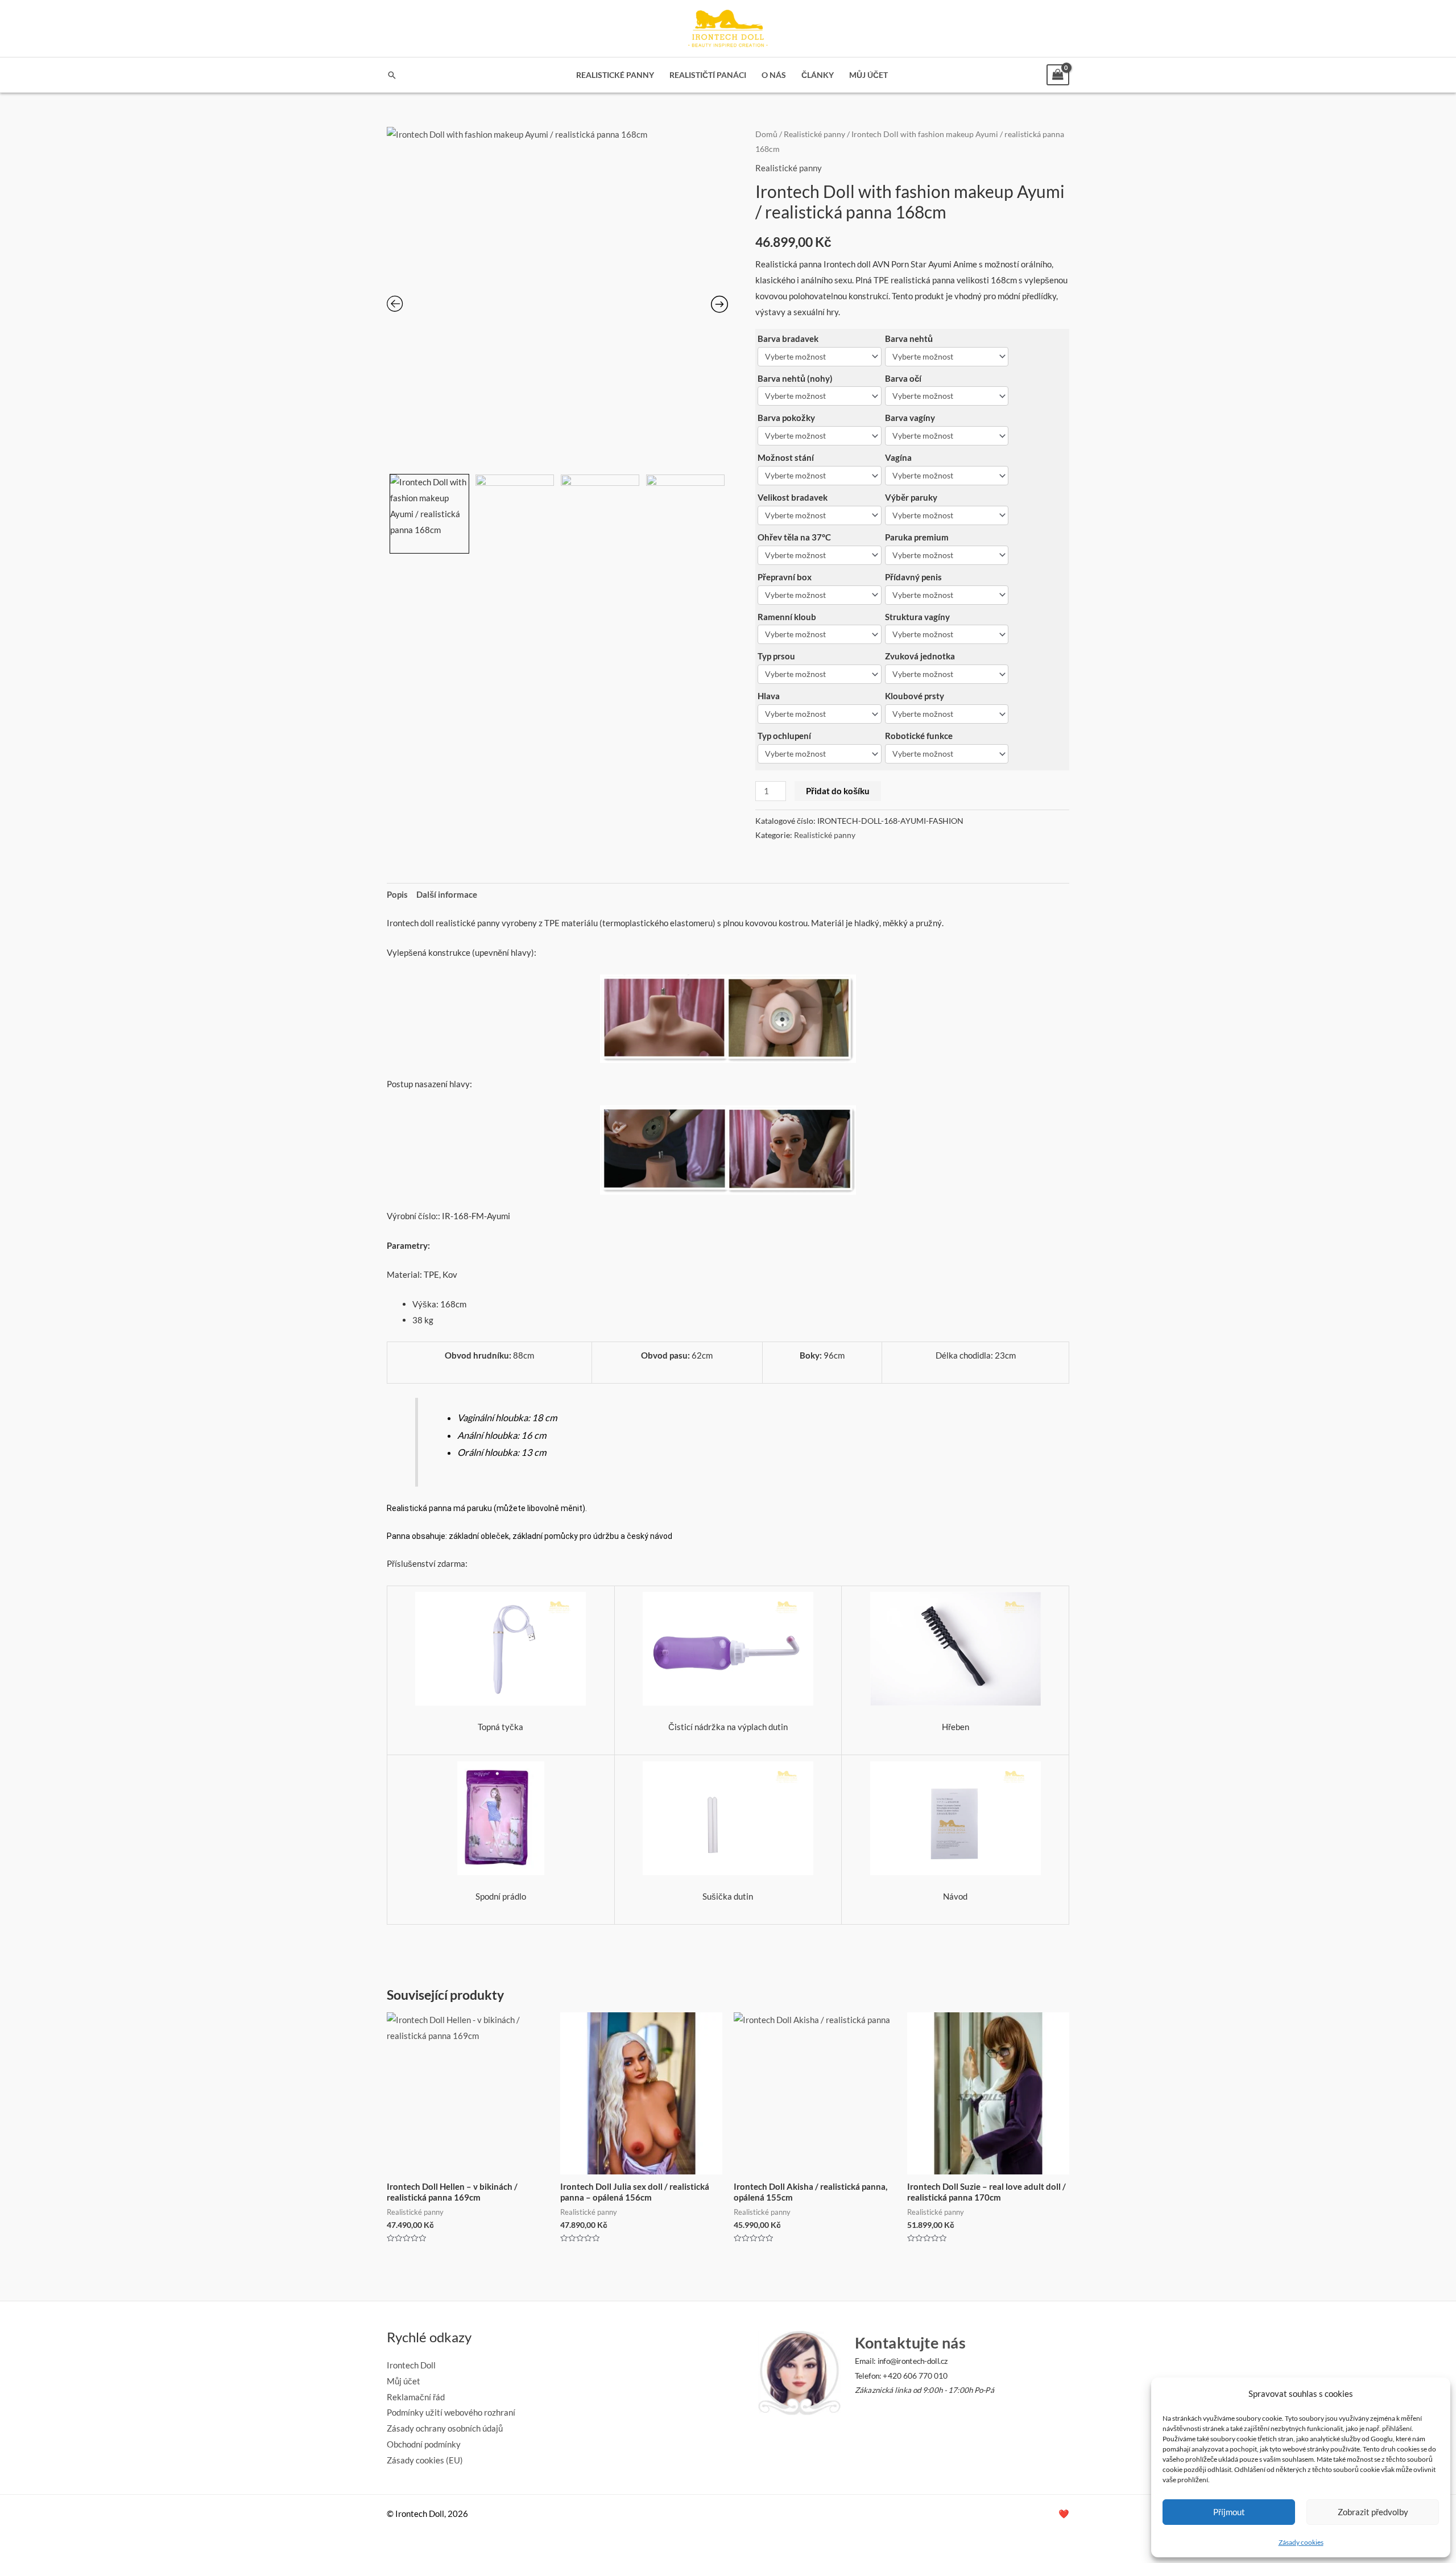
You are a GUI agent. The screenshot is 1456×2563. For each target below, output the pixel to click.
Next (725, 511)
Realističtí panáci (708, 75)
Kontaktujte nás (910, 2343)
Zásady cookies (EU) (425, 2460)
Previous (388, 511)
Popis (397, 894)
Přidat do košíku (838, 791)
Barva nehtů (909, 339)
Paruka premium (917, 537)
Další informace (447, 894)
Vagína (898, 457)
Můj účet (868, 75)
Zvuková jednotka (920, 656)
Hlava (769, 696)
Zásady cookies (1301, 2542)
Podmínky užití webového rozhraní (451, 2412)
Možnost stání (786, 457)
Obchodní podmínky (424, 2444)
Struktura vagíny (917, 617)
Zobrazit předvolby (1373, 2512)
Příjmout (1229, 2512)
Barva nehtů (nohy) (795, 378)
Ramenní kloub (787, 617)
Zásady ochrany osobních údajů (445, 2428)
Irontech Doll (411, 2365)
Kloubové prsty (915, 696)
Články (818, 75)
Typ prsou (776, 656)
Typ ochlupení (784, 736)
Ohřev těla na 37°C (794, 537)
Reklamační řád (416, 2397)
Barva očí (903, 378)
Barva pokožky (786, 418)
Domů (766, 134)
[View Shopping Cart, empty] (1058, 75)
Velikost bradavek (793, 497)
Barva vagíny (910, 418)
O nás (774, 75)
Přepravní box (785, 577)
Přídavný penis (913, 577)
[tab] (397, 895)
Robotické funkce (919, 736)
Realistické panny (615, 75)
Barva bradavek (788, 339)
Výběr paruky (911, 497)
